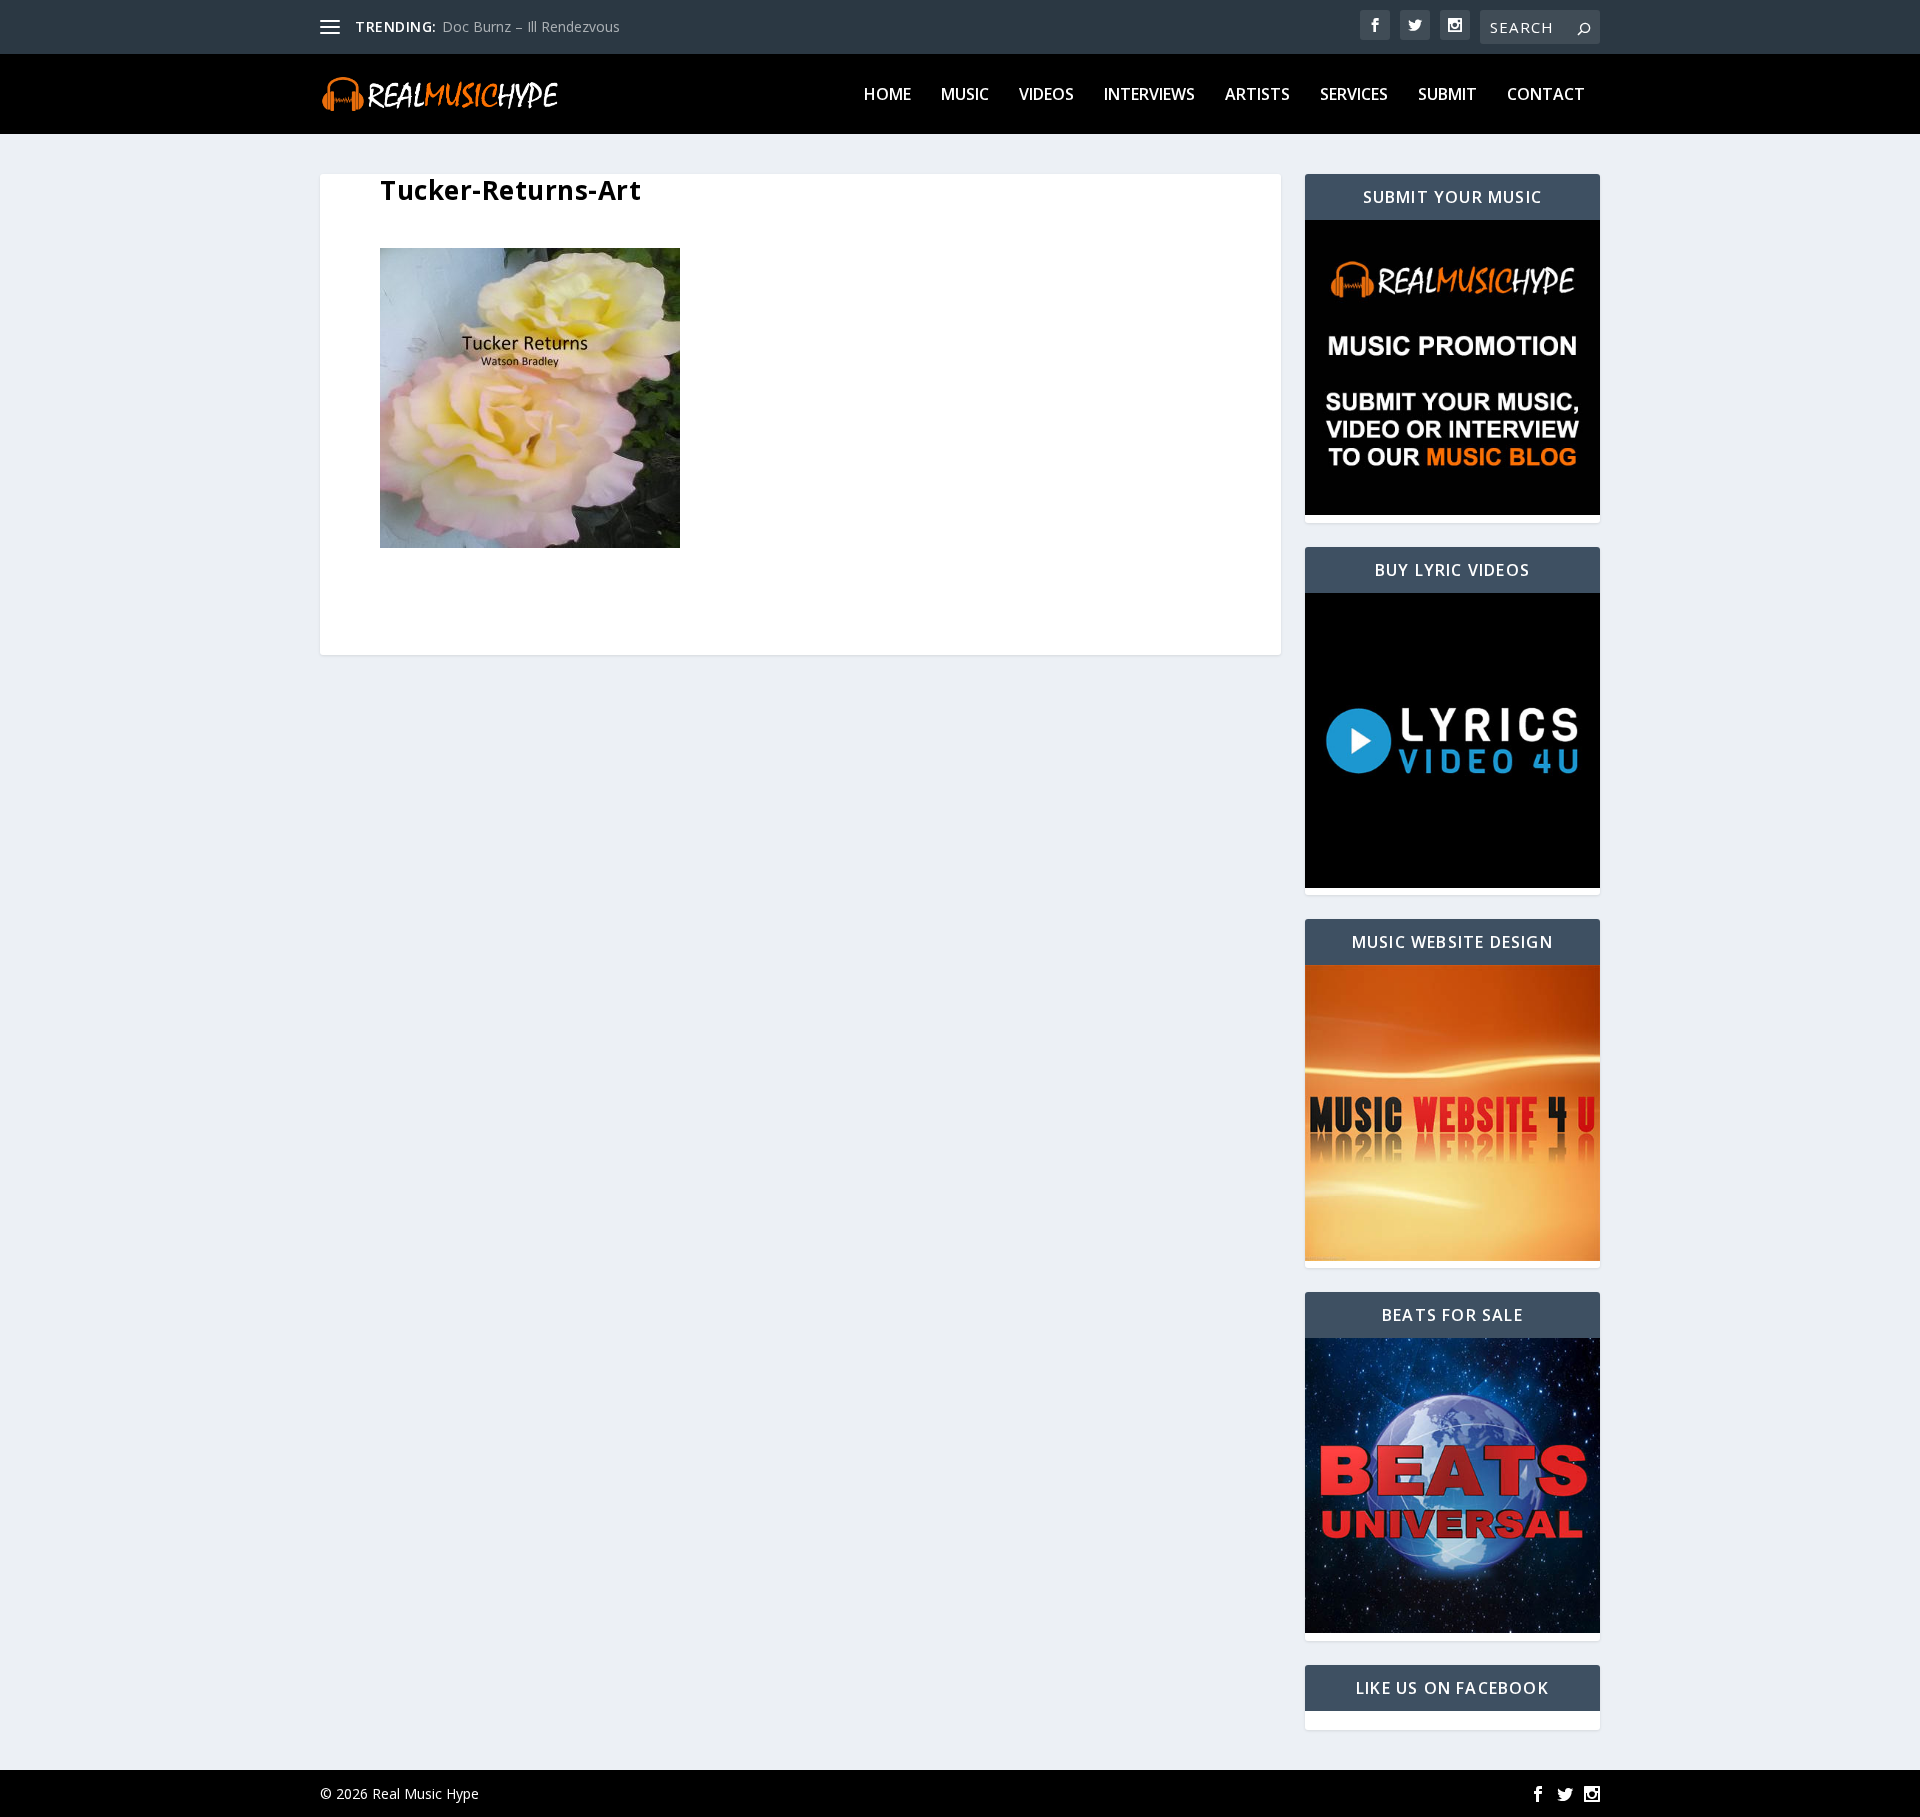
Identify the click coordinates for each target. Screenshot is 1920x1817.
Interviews (1149, 95)
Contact (1546, 95)
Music (965, 95)
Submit (1447, 95)
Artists (1257, 95)
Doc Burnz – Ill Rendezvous (531, 26)
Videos (1046, 95)
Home (887, 95)
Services (1354, 95)
